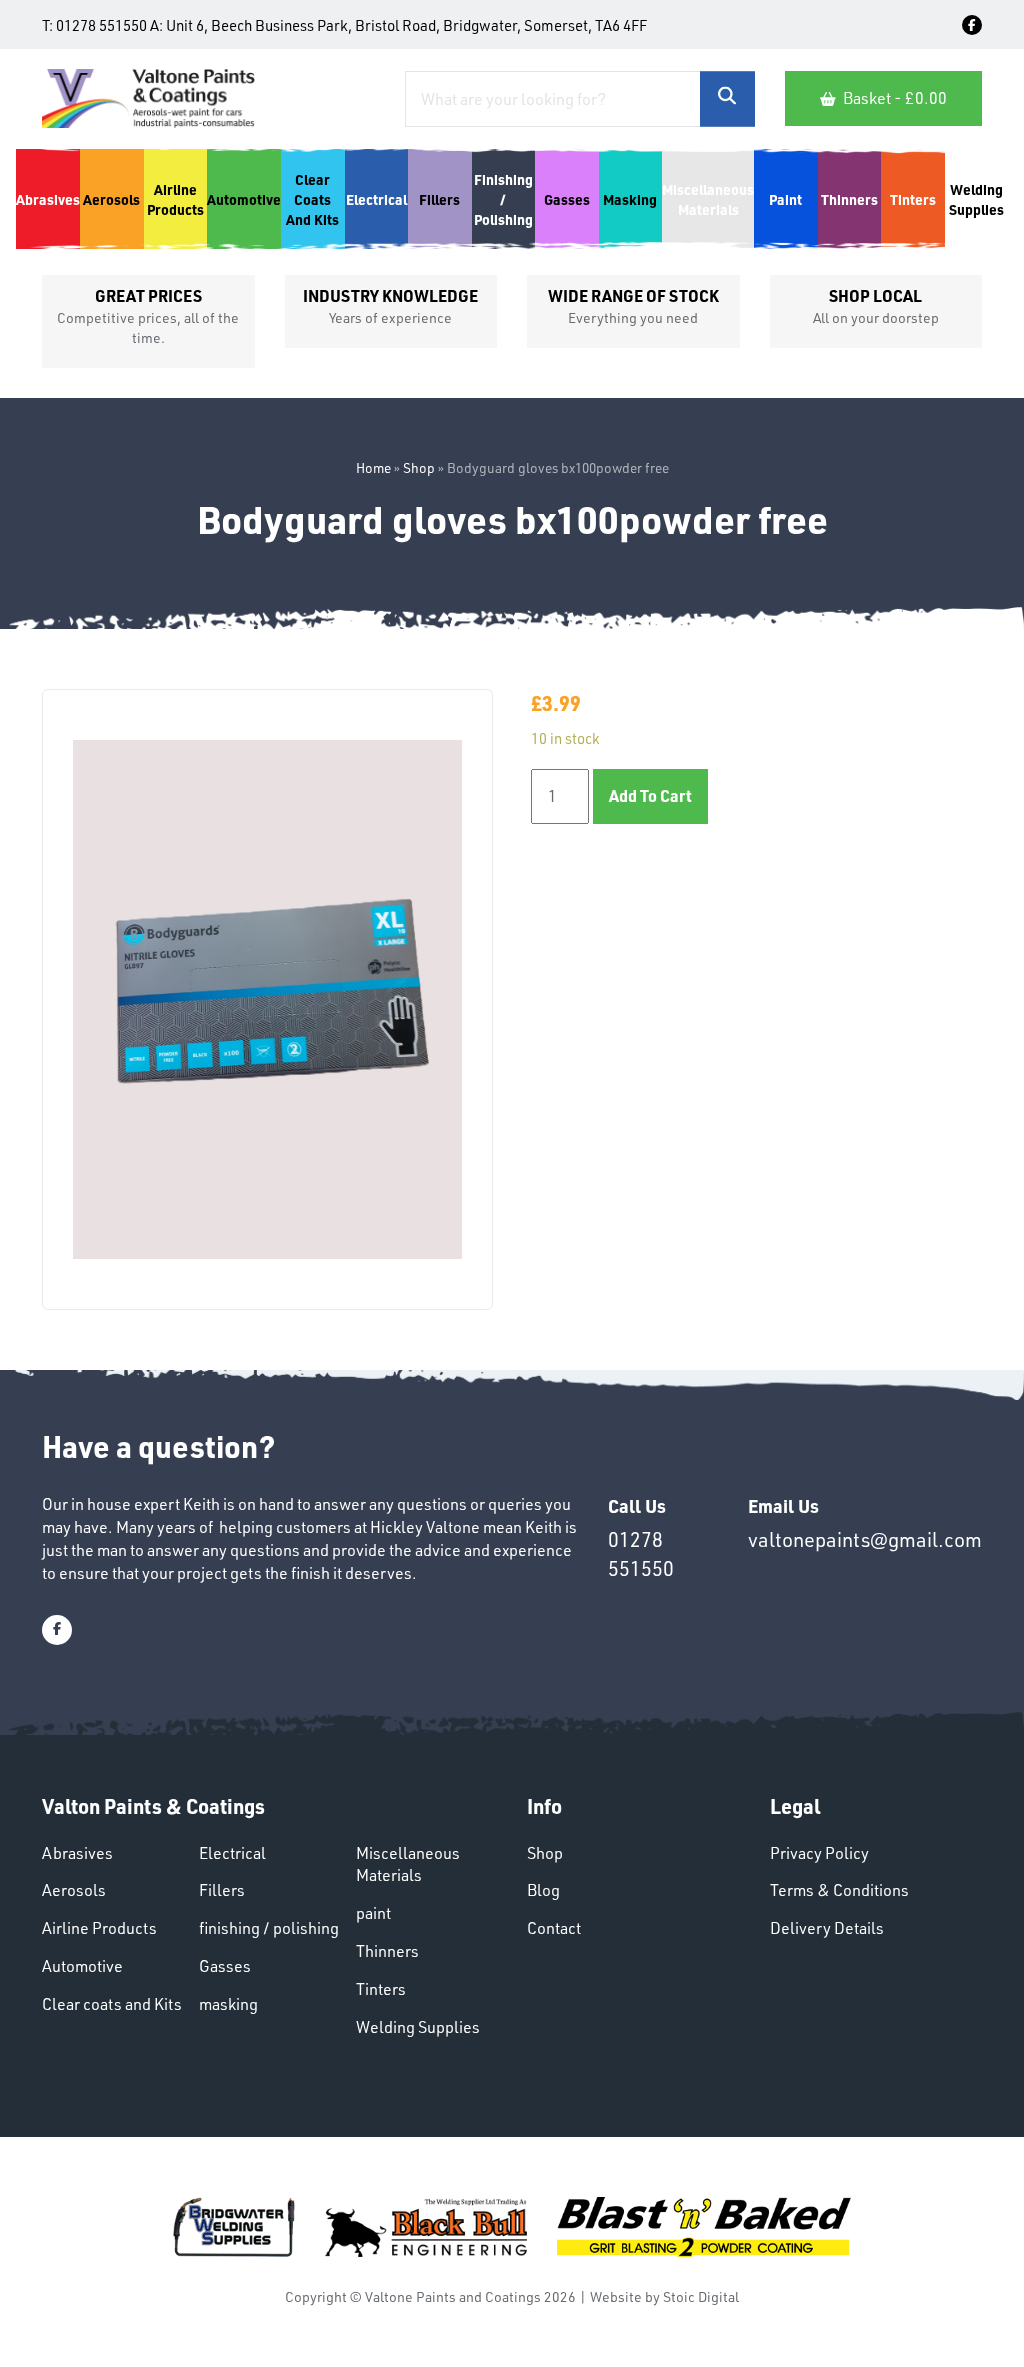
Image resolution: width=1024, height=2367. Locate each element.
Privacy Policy (819, 1853)
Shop (419, 467)
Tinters (381, 1989)
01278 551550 (101, 25)
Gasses (225, 1966)
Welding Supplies (418, 2027)
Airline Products (99, 1928)
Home (373, 467)
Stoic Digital (701, 2296)
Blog (543, 1890)
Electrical (232, 1853)
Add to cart (650, 795)
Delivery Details (827, 1928)
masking (228, 2004)
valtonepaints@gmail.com (865, 1539)
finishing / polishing (269, 1928)
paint (373, 1913)
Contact (554, 1928)
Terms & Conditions (839, 1890)
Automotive (82, 1966)
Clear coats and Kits (112, 2004)
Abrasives (77, 1853)
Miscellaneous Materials (408, 1864)
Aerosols (74, 1890)
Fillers (222, 1890)
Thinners (387, 1951)
